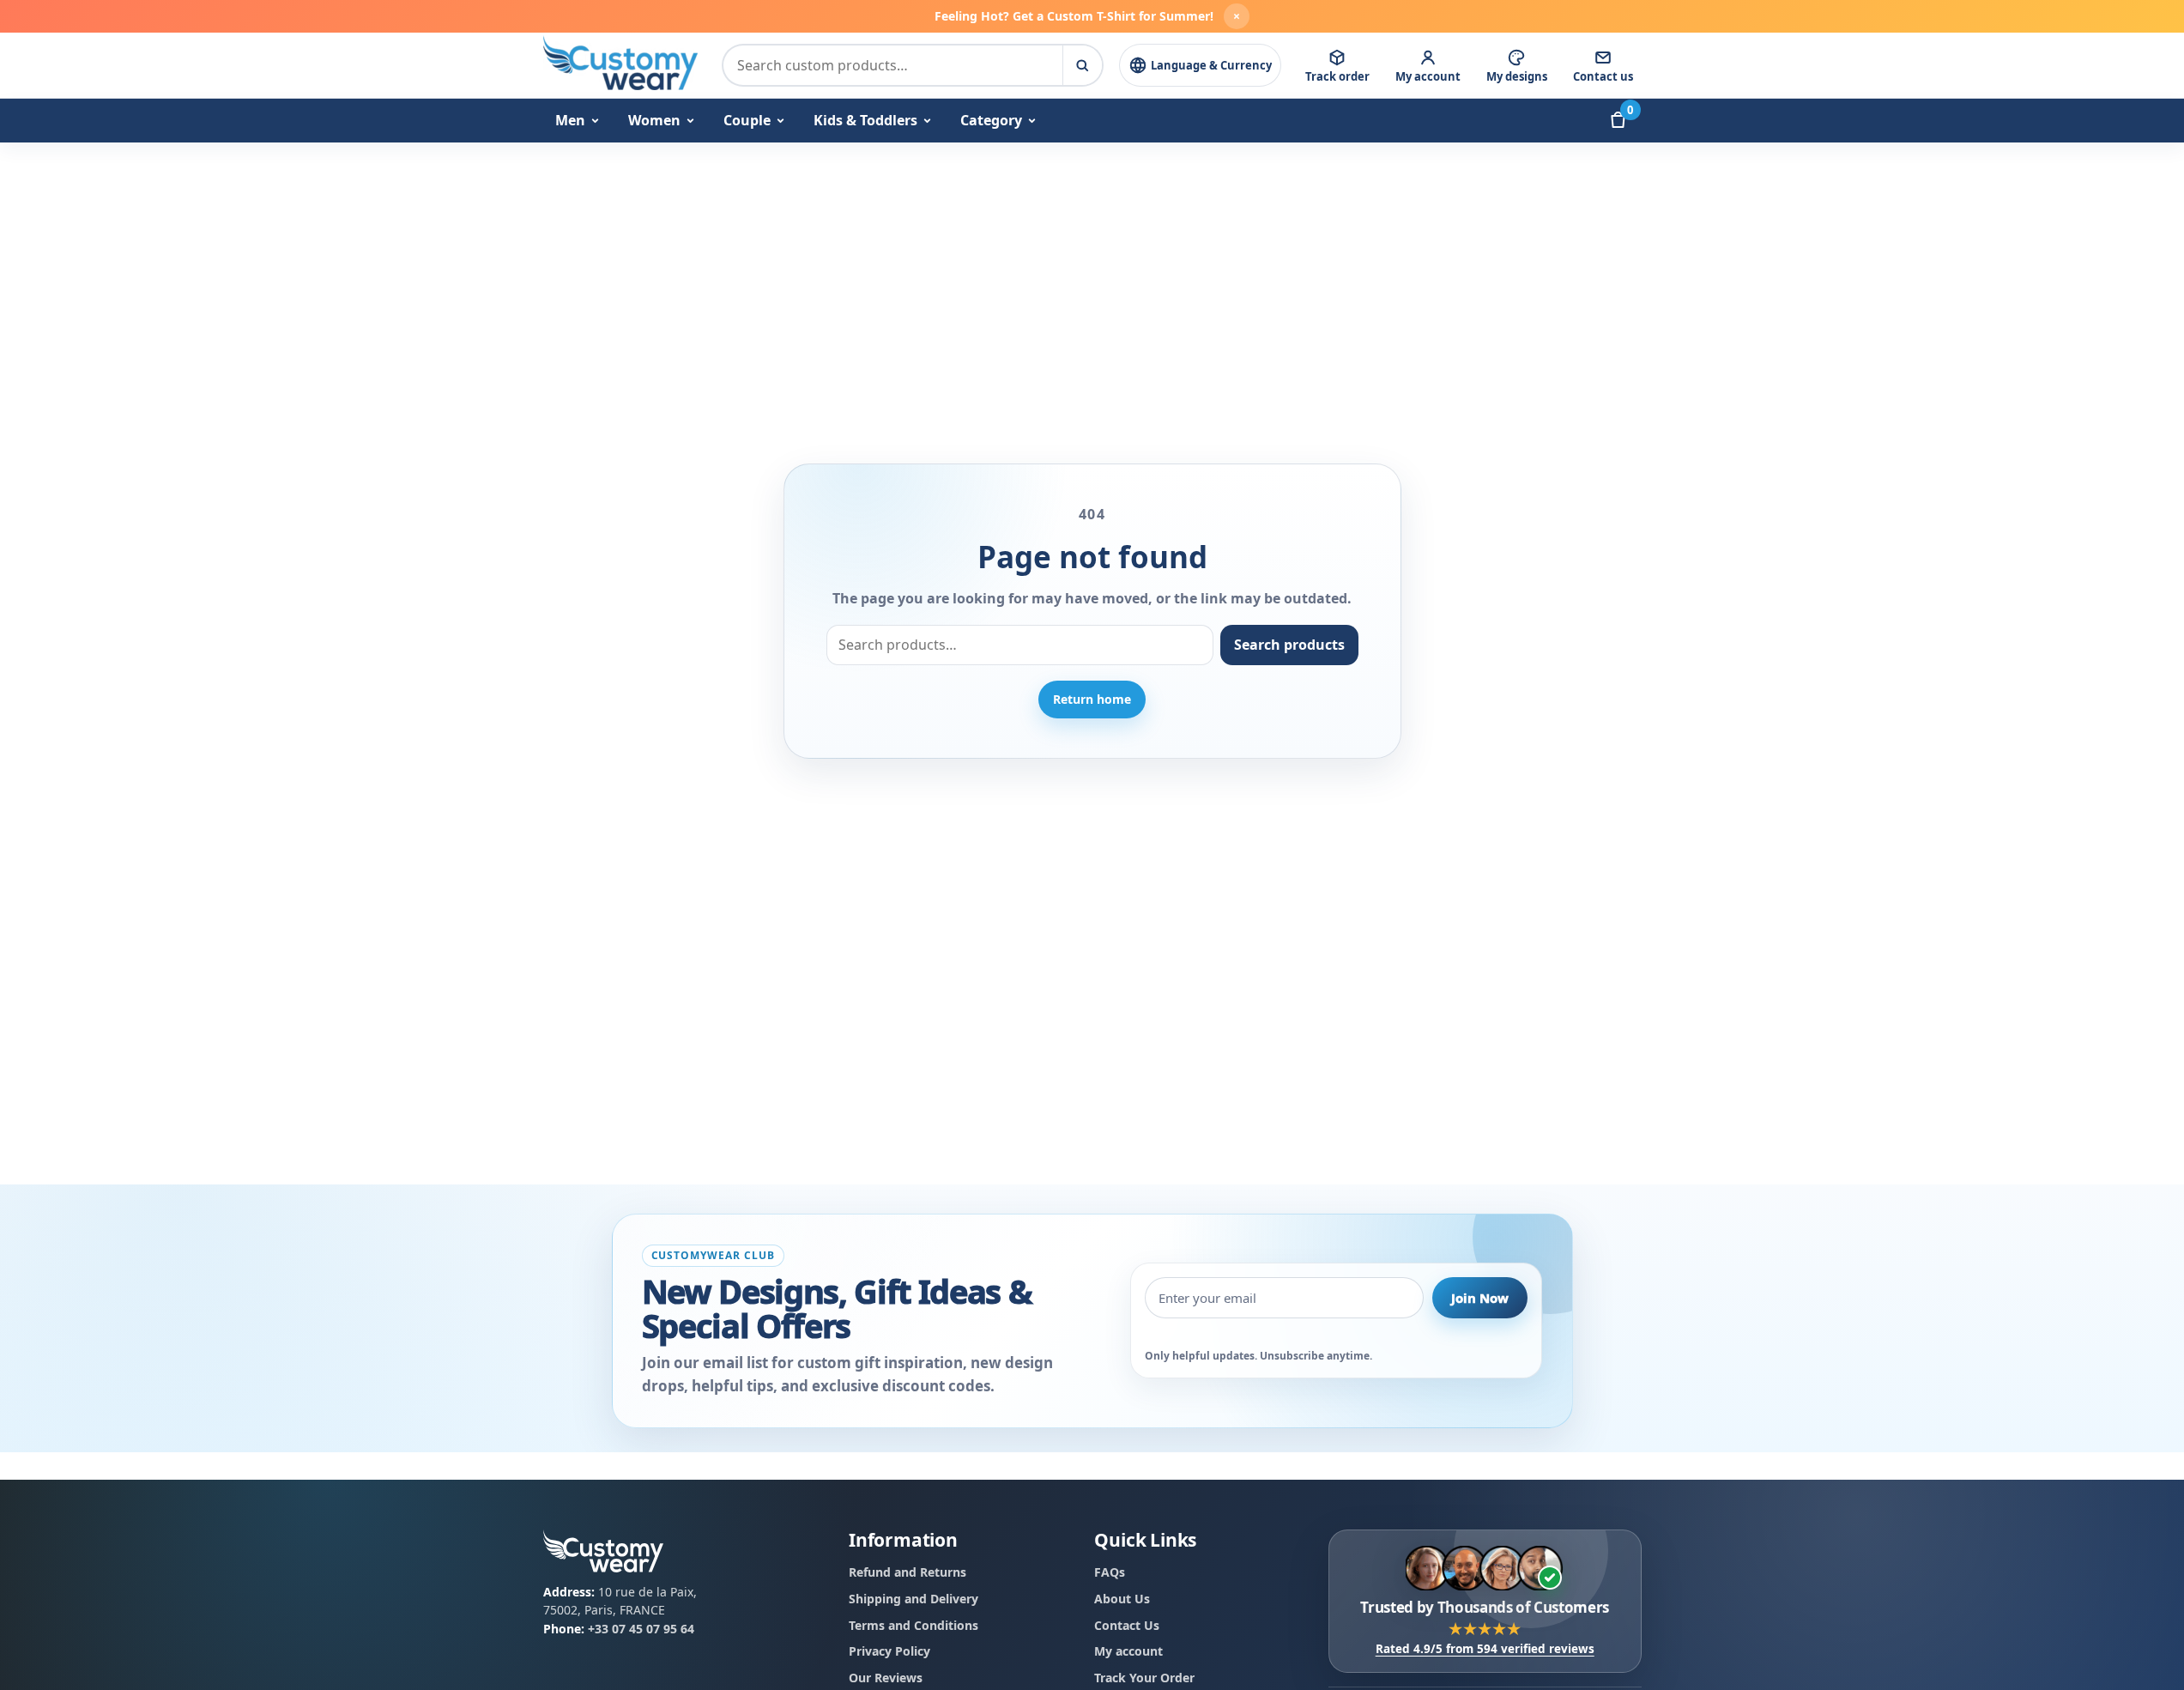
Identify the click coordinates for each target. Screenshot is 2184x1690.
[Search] (1082, 65)
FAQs (1110, 1572)
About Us (1122, 1598)
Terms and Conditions (914, 1624)
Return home (1092, 699)
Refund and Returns (907, 1572)
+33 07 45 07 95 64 (641, 1628)
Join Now (1480, 1298)
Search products (1289, 645)
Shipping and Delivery (914, 1598)
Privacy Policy (889, 1651)
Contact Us (1127, 1624)
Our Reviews (886, 1677)
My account (1128, 1651)
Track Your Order (1144, 1677)
